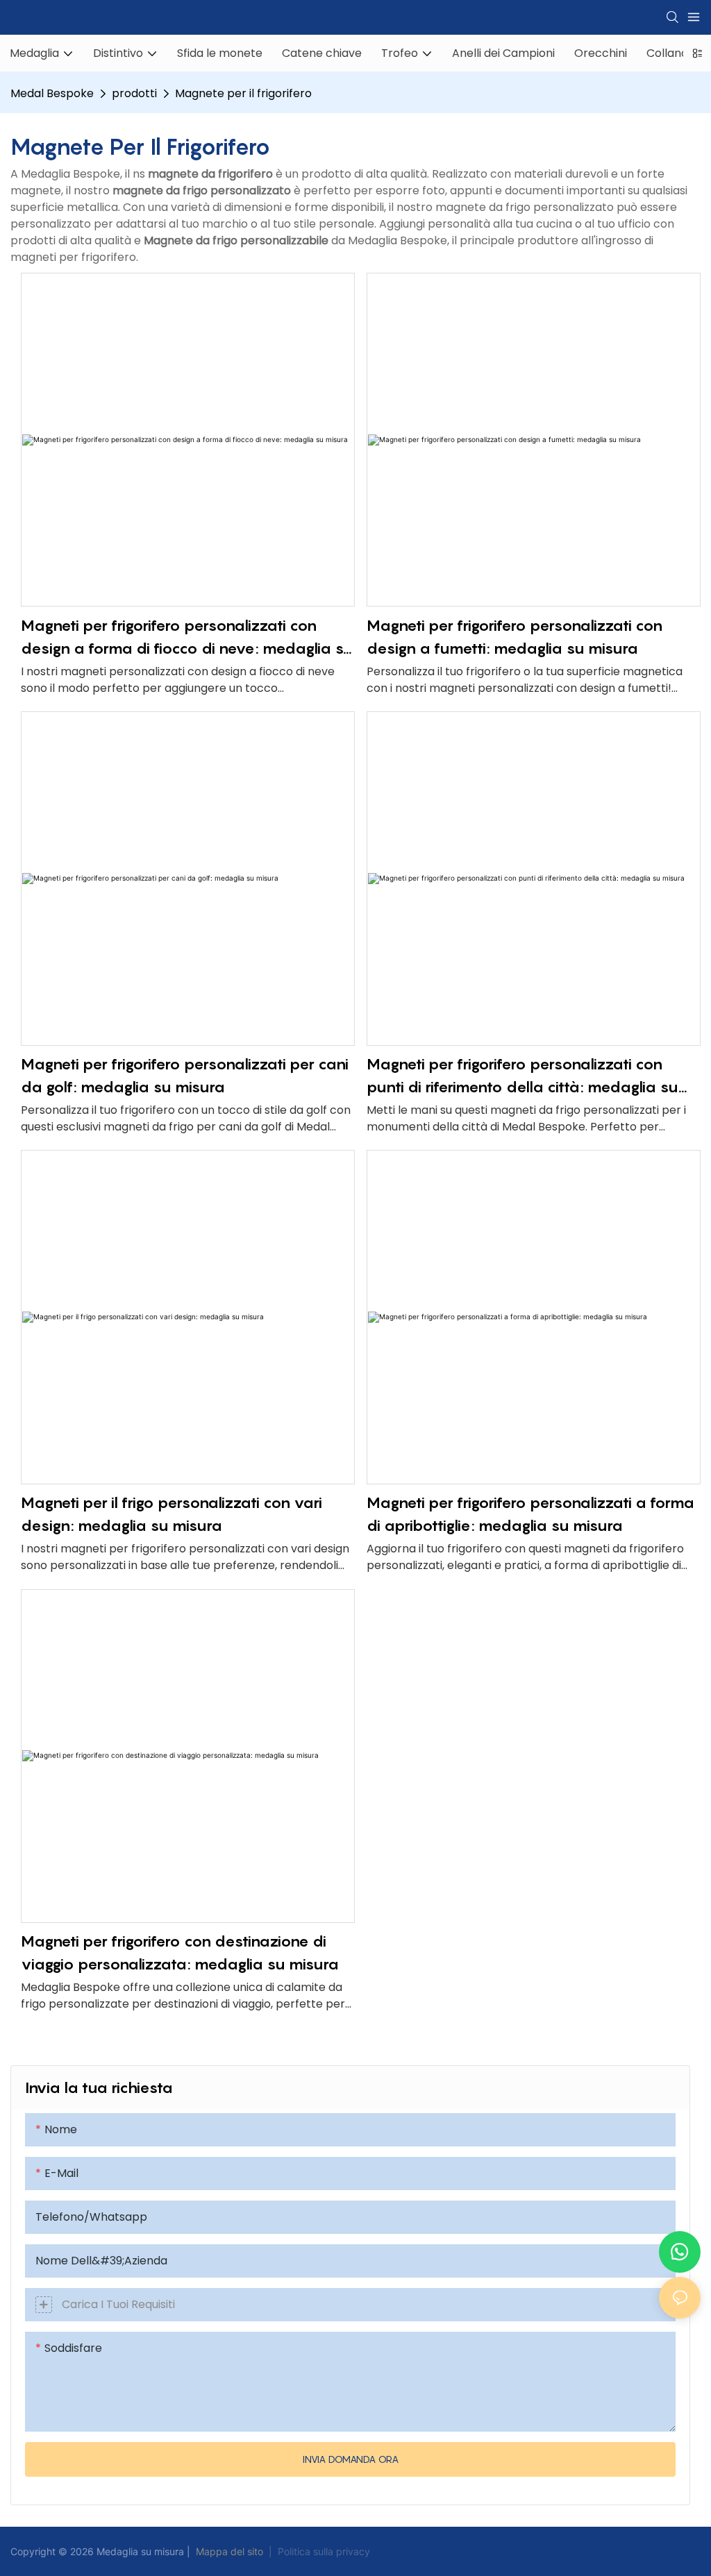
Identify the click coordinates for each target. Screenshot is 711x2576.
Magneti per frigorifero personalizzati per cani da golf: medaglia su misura (185, 1075)
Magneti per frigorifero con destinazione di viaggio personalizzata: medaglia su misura (180, 1952)
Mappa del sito (229, 2551)
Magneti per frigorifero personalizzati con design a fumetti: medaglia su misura (515, 637)
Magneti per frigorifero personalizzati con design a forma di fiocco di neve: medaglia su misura (187, 638)
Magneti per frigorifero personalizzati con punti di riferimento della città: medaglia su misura (522, 1077)
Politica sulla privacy (324, 2551)
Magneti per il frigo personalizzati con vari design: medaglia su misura (172, 1514)
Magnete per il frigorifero (243, 93)
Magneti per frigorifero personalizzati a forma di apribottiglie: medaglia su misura (530, 1514)
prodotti (134, 93)
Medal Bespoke (52, 93)
